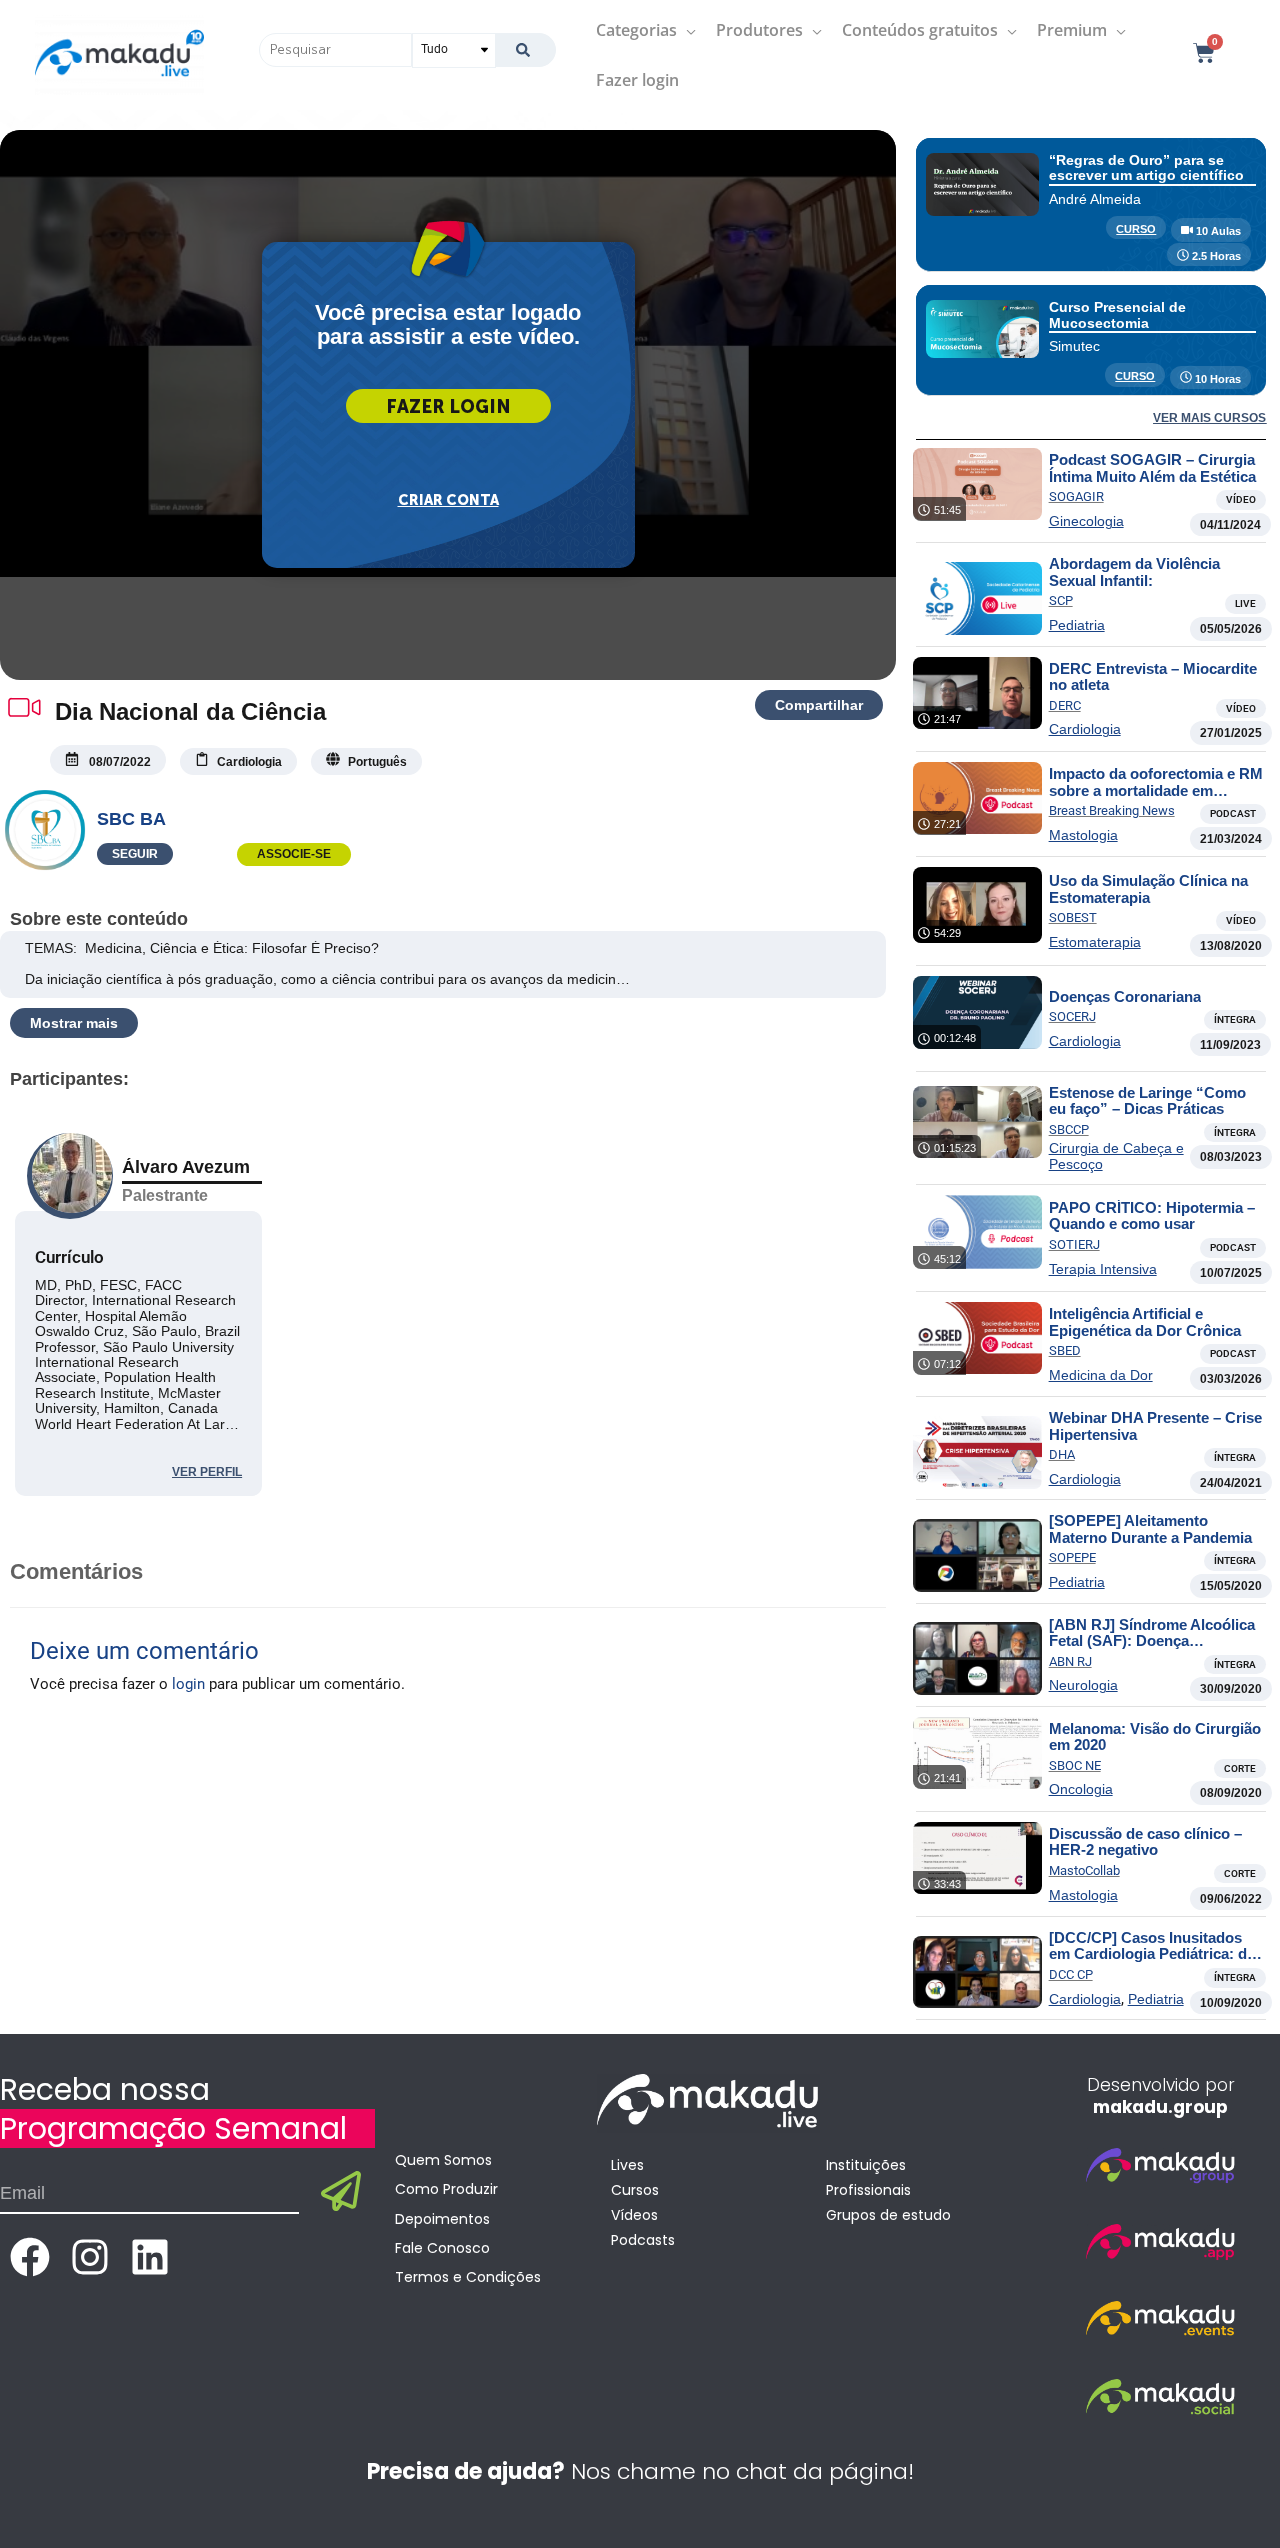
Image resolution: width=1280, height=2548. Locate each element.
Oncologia (1081, 1789)
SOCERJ (1072, 1016)
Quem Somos (443, 2160)
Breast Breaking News (1112, 810)
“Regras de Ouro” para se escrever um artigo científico (1146, 167)
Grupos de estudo (888, 2215)
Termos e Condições (468, 2277)
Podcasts (643, 2240)
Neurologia (1083, 1685)
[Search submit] (525, 50)
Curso (1136, 229)
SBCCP (1069, 1129)
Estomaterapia (1095, 942)
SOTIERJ (1074, 1244)
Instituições (866, 2165)
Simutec (1074, 346)
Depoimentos (442, 2219)
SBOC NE (1075, 1765)
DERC (1065, 705)
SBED (1065, 1350)
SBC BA (131, 819)
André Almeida (1095, 199)
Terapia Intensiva (1103, 1269)
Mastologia (1083, 835)
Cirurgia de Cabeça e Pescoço (1116, 1156)
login (188, 1684)
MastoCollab (1084, 1870)
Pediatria (1077, 625)
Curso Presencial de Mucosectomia (1117, 314)
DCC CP (1071, 1974)
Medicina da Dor (1101, 1375)
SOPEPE (1072, 1557)
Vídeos (634, 2215)
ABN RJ (1070, 1661)
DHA (1062, 1454)
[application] (686, 30)
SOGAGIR (1076, 496)
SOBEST (1073, 917)
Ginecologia (1086, 521)
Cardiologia (1085, 729)
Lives (627, 2165)
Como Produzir (446, 2189)
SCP (1061, 600)
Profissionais (868, 2190)
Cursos (635, 2190)
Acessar (448, 406)
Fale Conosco (442, 2248)
